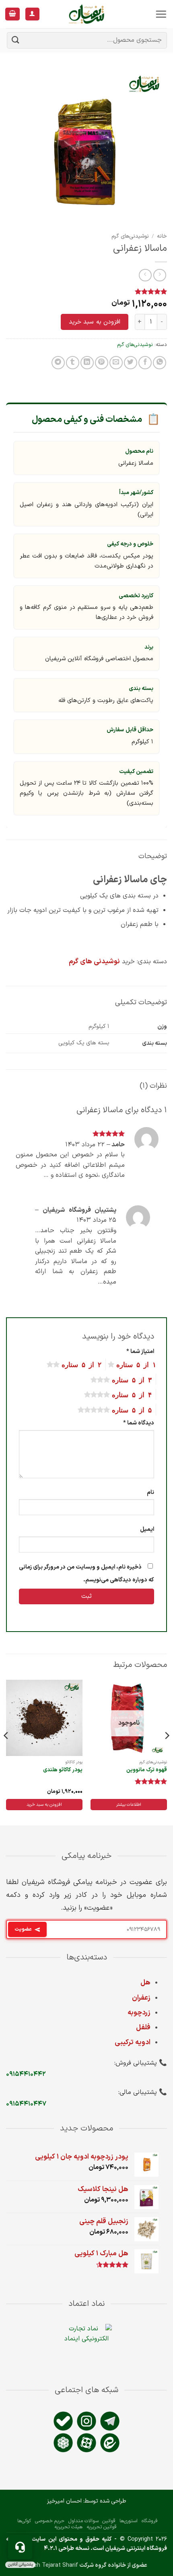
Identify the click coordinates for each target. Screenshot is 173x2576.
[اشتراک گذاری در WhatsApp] (160, 363)
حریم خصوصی (50, 2521)
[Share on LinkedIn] (87, 363)
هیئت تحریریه (68, 2527)
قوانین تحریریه (102, 2527)
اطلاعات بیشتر (129, 1805)
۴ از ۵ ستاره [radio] (132, 1394)
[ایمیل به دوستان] (116, 363)
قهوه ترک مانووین (147, 1770)
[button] (161, 14)
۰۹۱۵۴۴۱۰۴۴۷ (26, 2104)
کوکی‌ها (24, 2521)
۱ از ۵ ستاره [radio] (136, 1364)
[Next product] (160, 275)
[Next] (6, 1752)
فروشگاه (150, 2521)
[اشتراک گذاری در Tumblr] (73, 363)
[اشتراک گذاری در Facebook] (145, 363)
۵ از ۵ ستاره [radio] (132, 1409)
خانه (162, 236)
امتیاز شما (140, 1352)
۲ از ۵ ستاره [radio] (81, 1364)
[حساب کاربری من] (32, 14)
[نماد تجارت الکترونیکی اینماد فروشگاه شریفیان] (87, 2351)
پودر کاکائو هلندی (63, 1770)
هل (145, 1983)
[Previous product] (145, 275)
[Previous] (167, 1752)
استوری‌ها (129, 2521)
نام (150, 1492)
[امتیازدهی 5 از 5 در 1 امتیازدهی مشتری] (86, 291)
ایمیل (147, 1529)
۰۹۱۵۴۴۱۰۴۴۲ (26, 2074)
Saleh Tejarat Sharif (52, 2565)
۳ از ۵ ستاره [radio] (132, 1379)
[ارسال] (16, 40)
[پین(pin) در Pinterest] (102, 363)
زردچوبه (139, 2013)
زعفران (141, 1998)
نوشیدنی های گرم (94, 962)
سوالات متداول (83, 2521)
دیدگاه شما (139, 1423)
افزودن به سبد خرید (95, 322)
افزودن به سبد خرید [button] (44, 1805)
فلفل (143, 2028)
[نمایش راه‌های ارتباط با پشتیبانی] (20, 2547)
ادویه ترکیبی (133, 2043)
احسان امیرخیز (64, 2501)
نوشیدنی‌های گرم (130, 236)
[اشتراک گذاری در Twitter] (131, 363)
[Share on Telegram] (58, 363)
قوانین (109, 2521)
